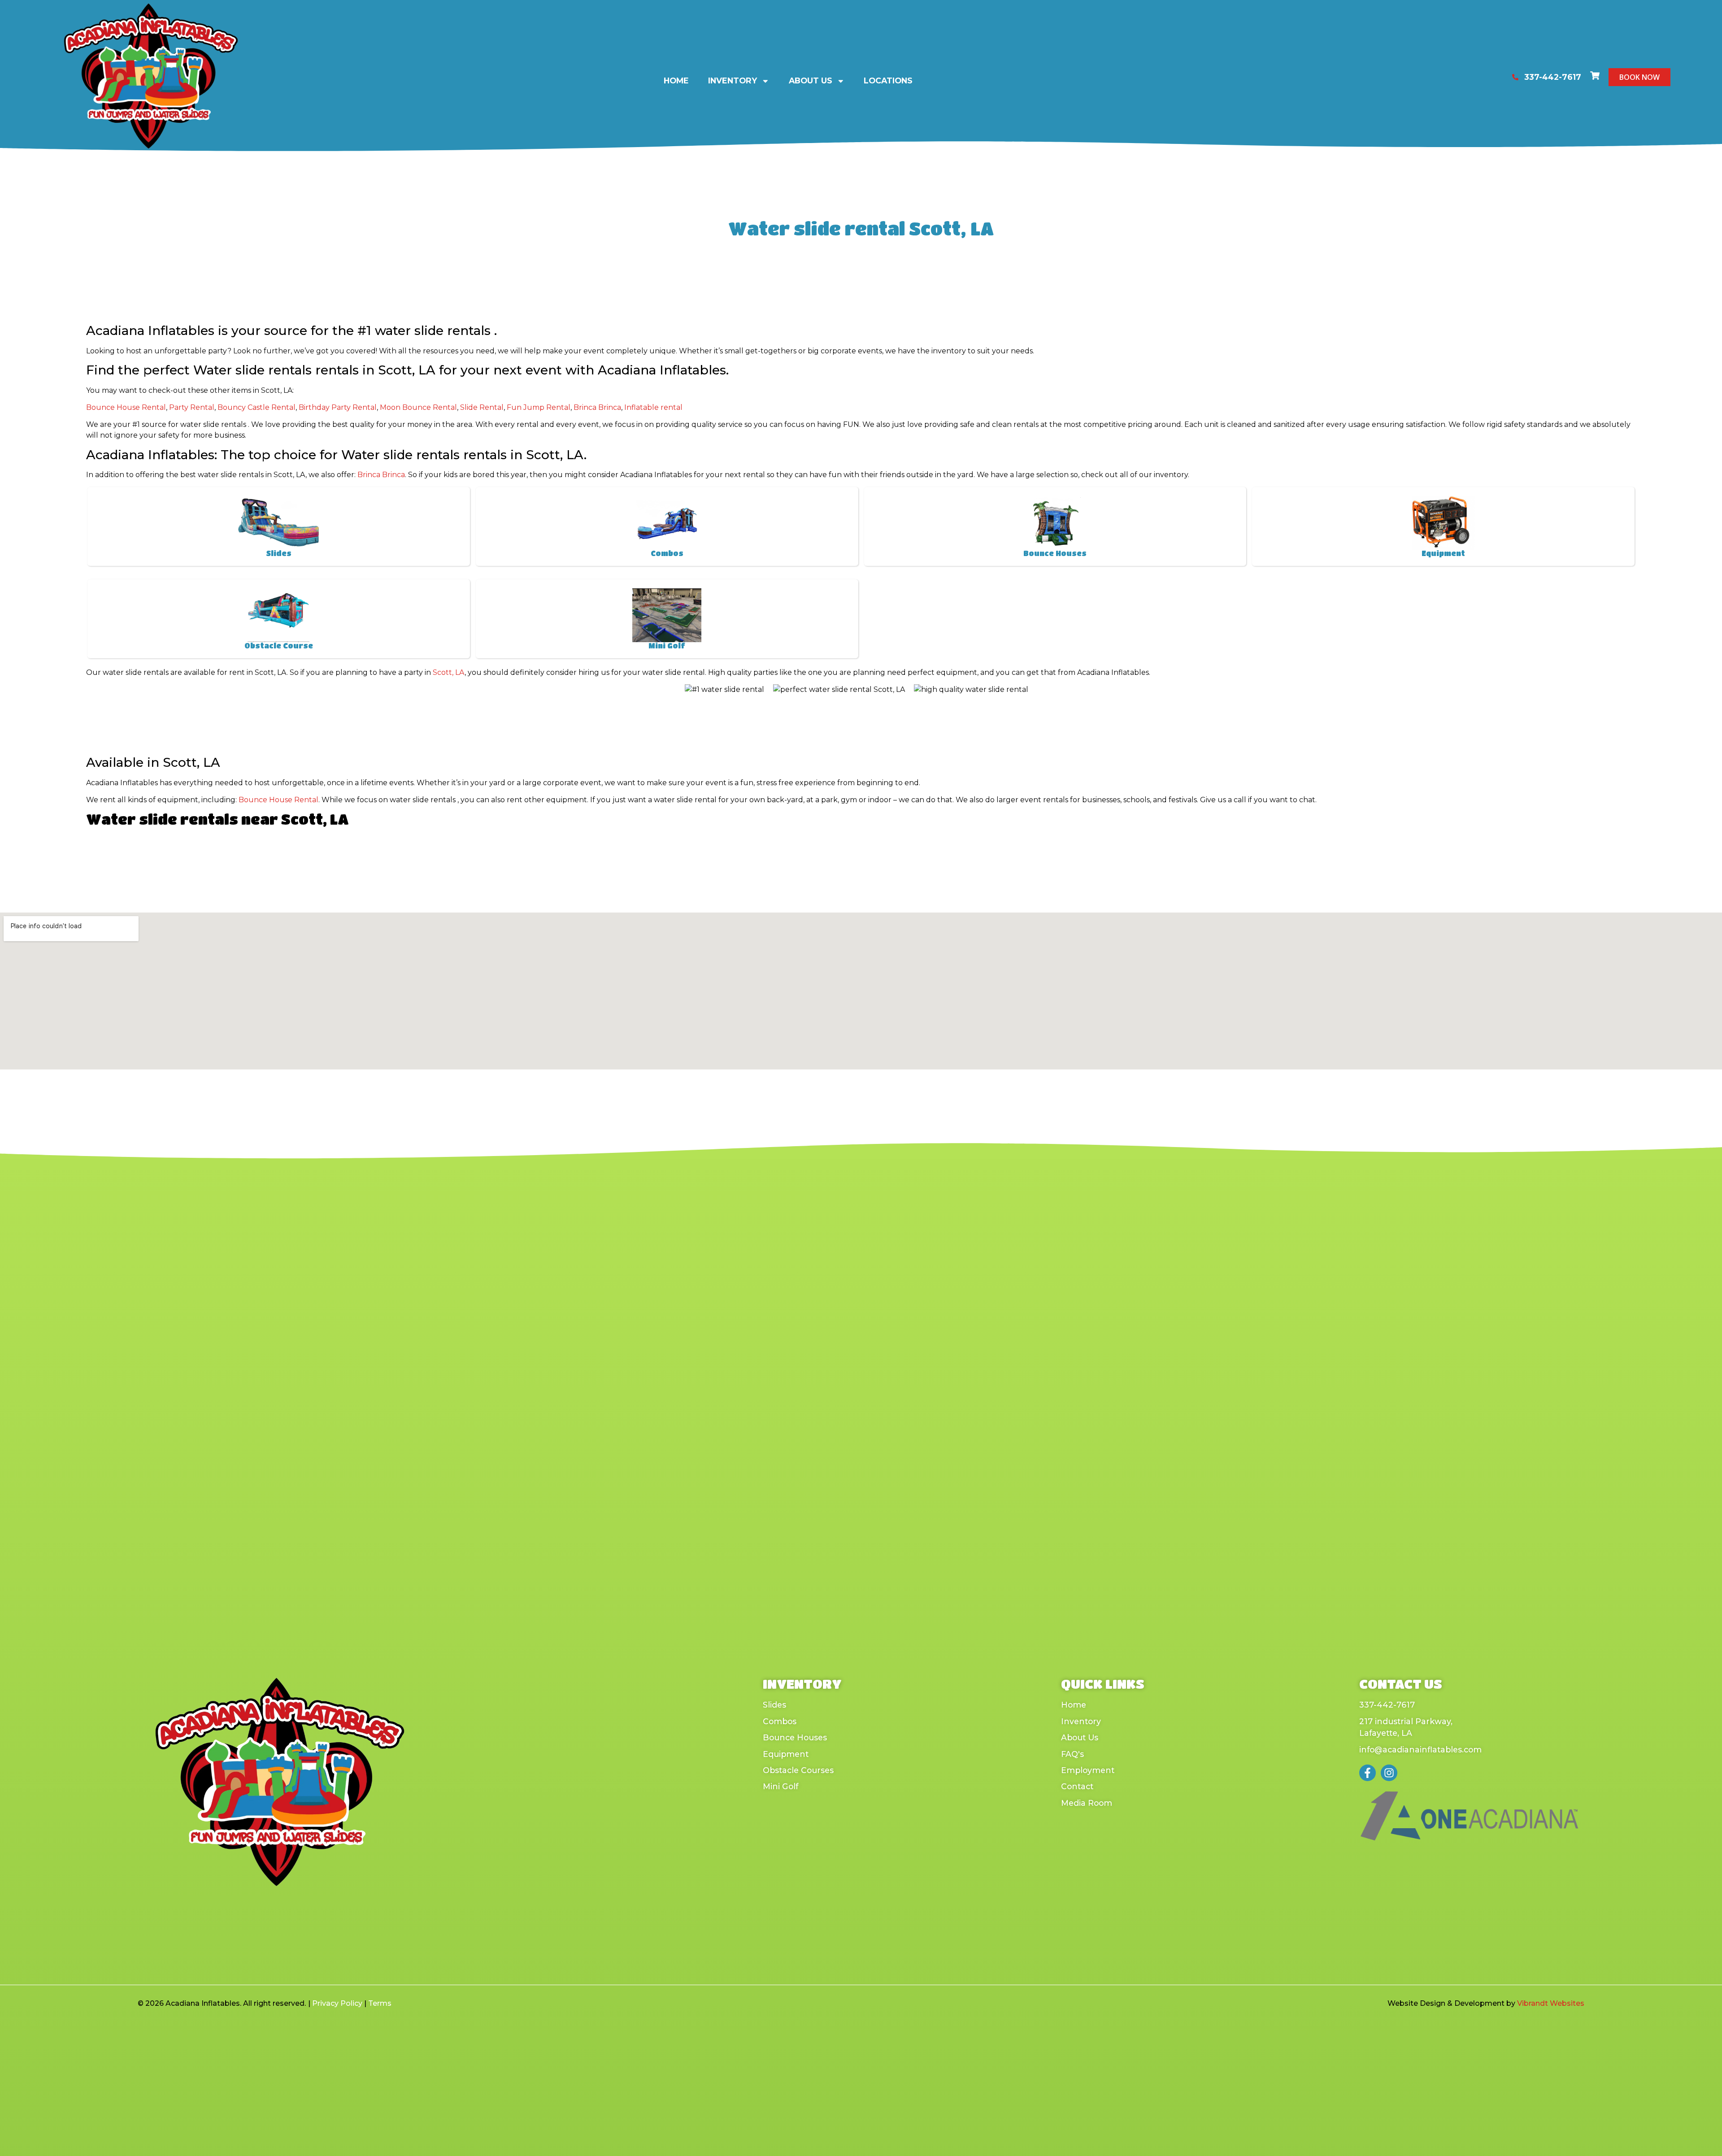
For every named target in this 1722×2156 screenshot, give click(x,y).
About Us (811, 80)
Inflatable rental (653, 407)
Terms (380, 2003)
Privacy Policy (337, 2003)
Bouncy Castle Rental (257, 407)
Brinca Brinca (597, 407)
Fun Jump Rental (539, 407)
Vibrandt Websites (1551, 2003)
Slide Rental (482, 407)
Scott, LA (449, 672)
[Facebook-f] (1368, 1773)
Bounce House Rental (126, 407)
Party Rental (192, 407)
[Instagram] (1389, 1773)
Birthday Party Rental (338, 407)
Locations (888, 80)
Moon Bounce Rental (418, 407)
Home (676, 80)
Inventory (733, 80)
